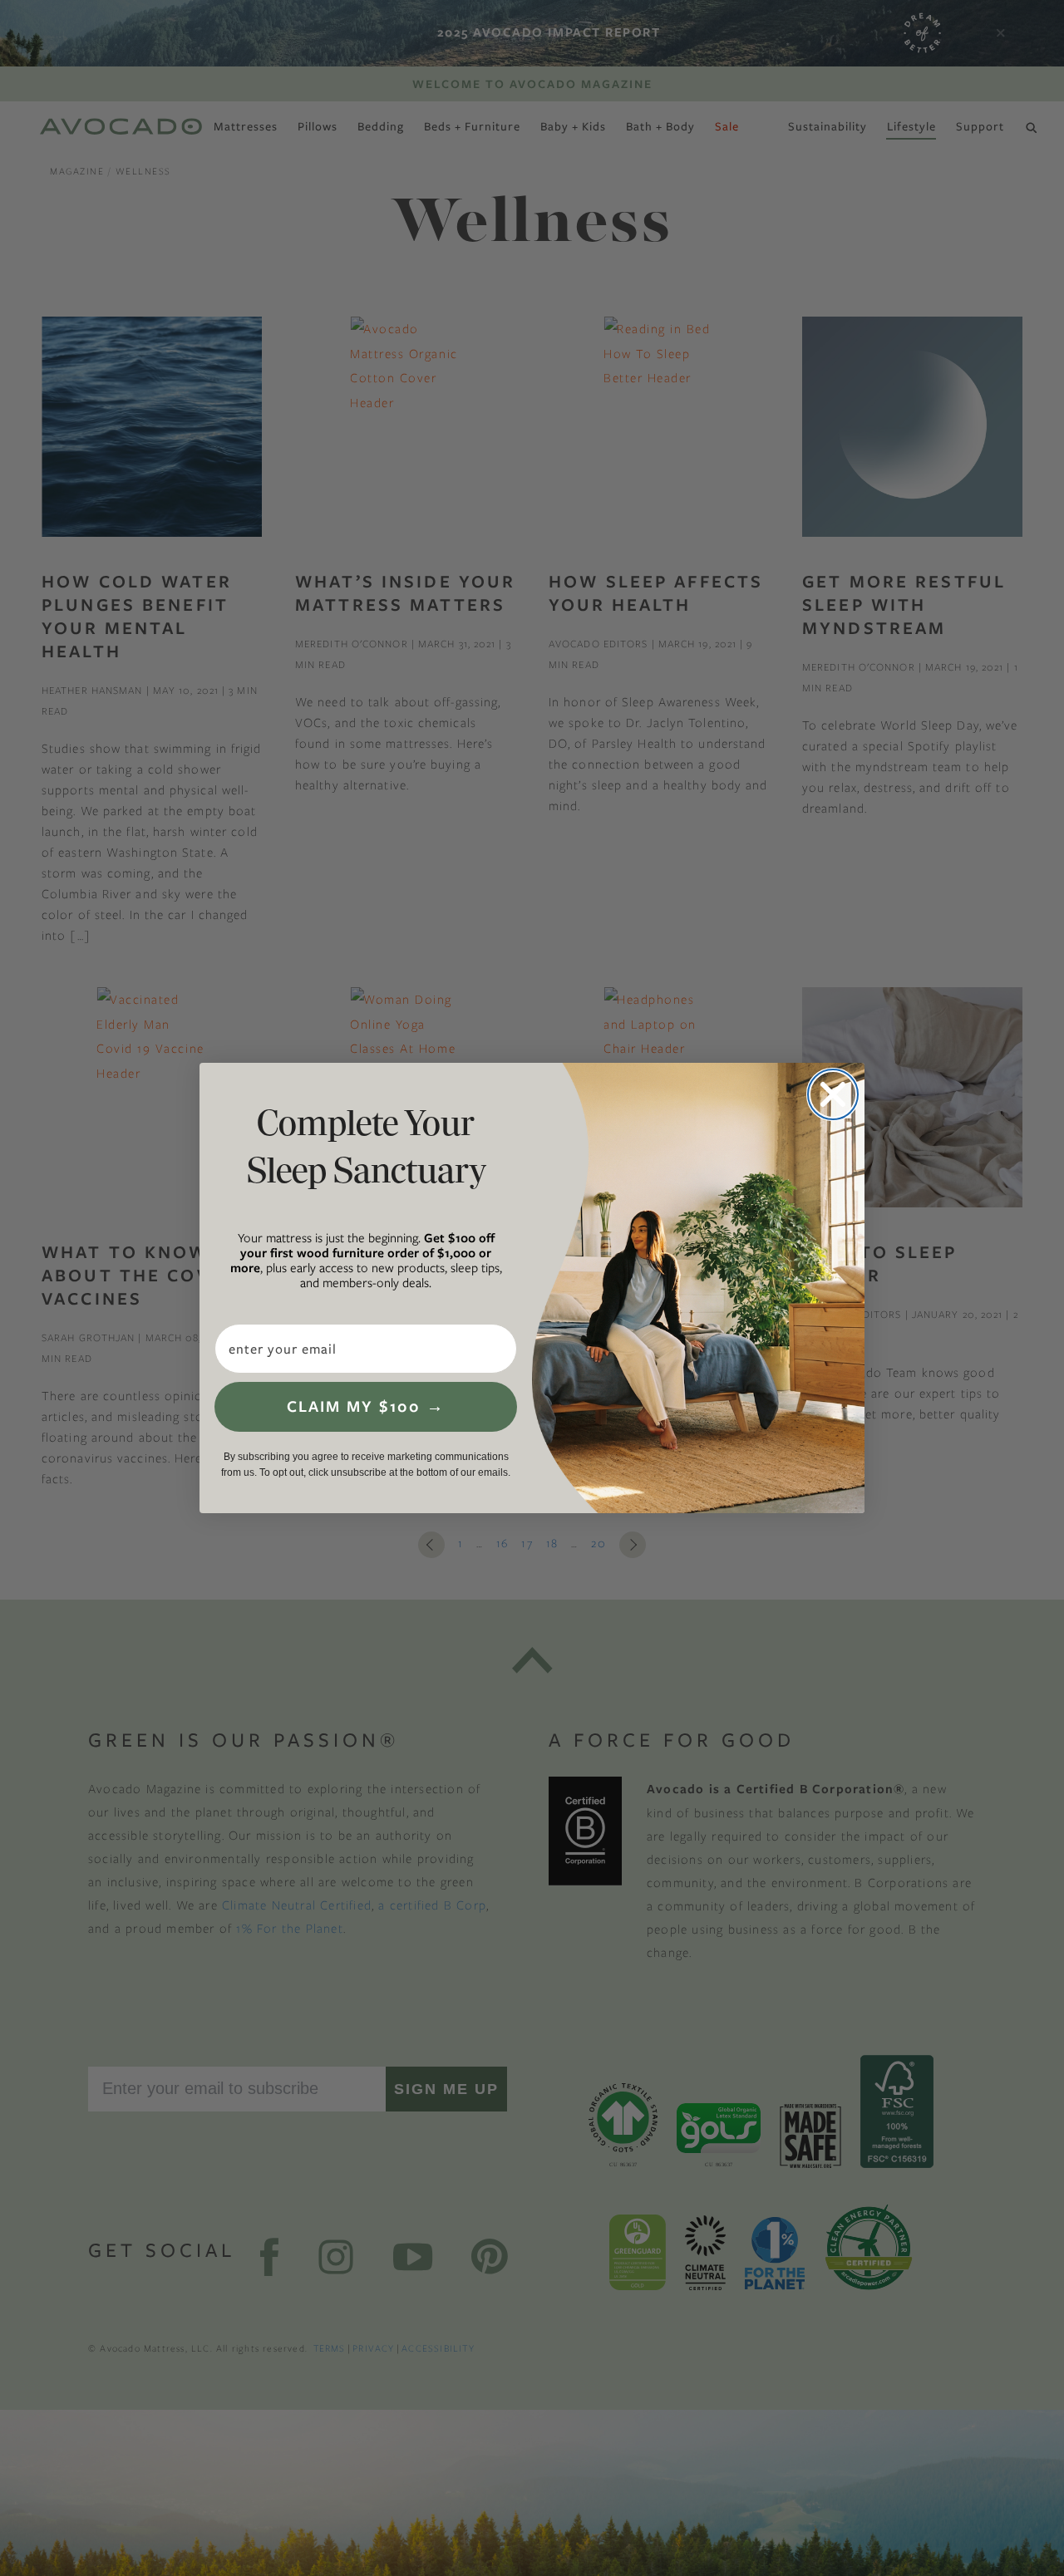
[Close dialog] (833, 1094)
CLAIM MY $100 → (366, 1406)
